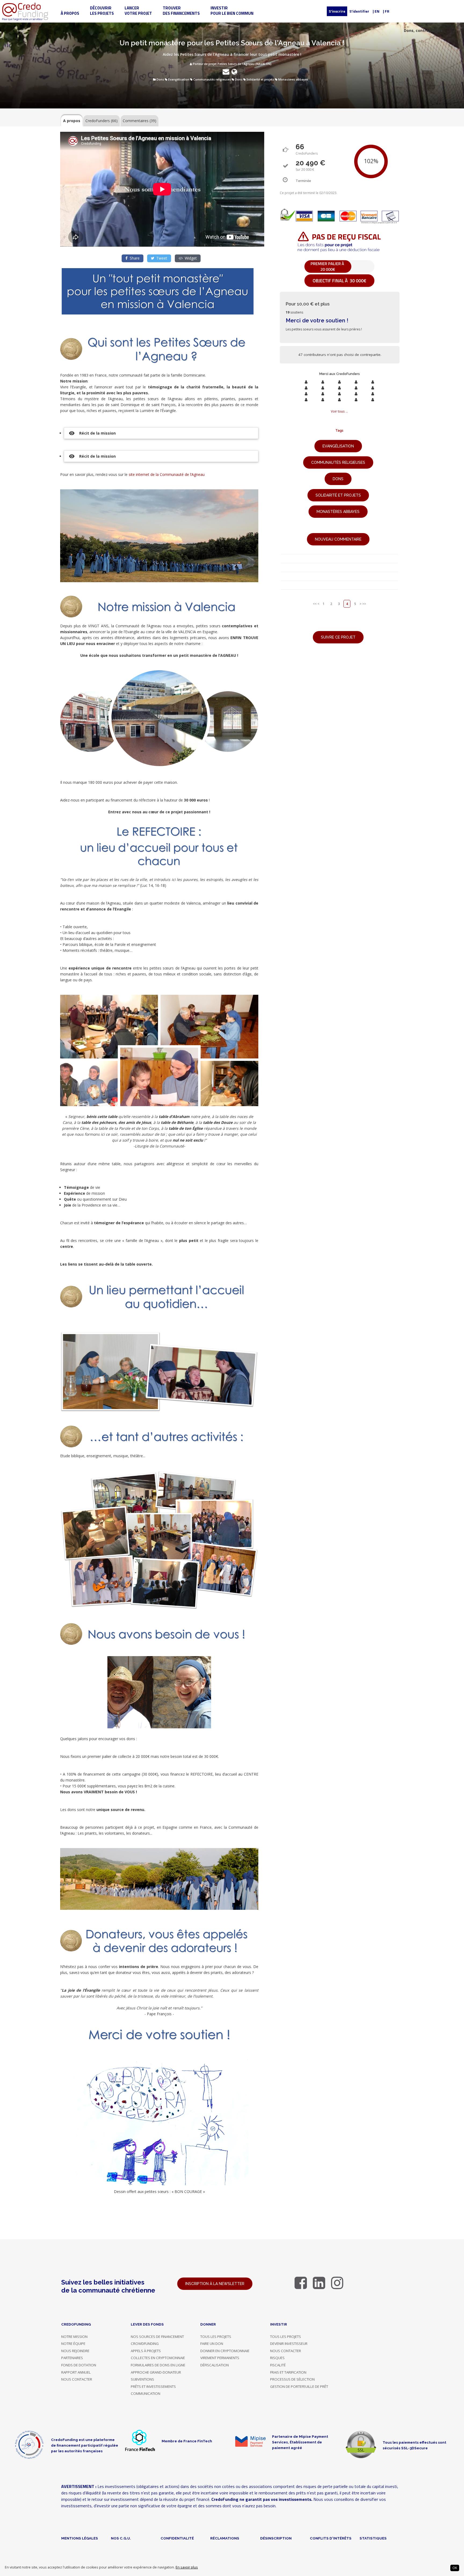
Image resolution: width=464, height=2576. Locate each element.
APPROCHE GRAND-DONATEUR (156, 2372)
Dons (160, 79)
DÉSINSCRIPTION (276, 2538)
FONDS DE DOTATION (79, 2365)
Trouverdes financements (181, 11)
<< (315, 604)
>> (364, 604)
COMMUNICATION (146, 2393)
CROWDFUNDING (145, 2344)
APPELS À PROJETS (146, 2351)
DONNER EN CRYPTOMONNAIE (225, 2351)
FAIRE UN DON (212, 2344)
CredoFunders (102, 121)
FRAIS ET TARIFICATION (288, 2372)
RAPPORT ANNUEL (76, 2372)
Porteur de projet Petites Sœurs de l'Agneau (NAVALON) (232, 64)
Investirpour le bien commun (232, 11)
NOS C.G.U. (121, 2538)
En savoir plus (187, 2567)
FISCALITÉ (278, 2365)
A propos (72, 121)
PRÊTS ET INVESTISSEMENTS (153, 2386)
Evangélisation (179, 79)
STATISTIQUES (373, 2538)
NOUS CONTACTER (77, 2379)
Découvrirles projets (102, 11)
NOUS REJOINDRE (75, 2351)
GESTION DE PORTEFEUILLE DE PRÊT (299, 2386)
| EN (376, 11)
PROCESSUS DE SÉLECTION (292, 2379)
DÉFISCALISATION (215, 2365)
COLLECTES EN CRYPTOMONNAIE (158, 2358)
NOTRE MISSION (74, 2337)
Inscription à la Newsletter (215, 2284)
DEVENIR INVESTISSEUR (289, 2344)
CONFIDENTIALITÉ (177, 2538)
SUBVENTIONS (142, 2379)
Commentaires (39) (139, 121)
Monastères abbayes (293, 79)
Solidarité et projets (260, 79)
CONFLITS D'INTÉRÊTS (331, 2538)
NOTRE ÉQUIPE (73, 2344)
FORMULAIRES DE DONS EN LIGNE (158, 2365)
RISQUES (277, 2358)
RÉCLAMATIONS (225, 2538)
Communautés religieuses (212, 79)
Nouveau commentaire (338, 539)
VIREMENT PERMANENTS (220, 2358)
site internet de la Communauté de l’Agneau (167, 474)
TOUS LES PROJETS (216, 2337)
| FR (386, 11)
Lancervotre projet (138, 11)
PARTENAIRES (72, 2358)
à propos (70, 13)
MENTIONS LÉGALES (80, 2538)
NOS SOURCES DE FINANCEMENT (157, 2337)
